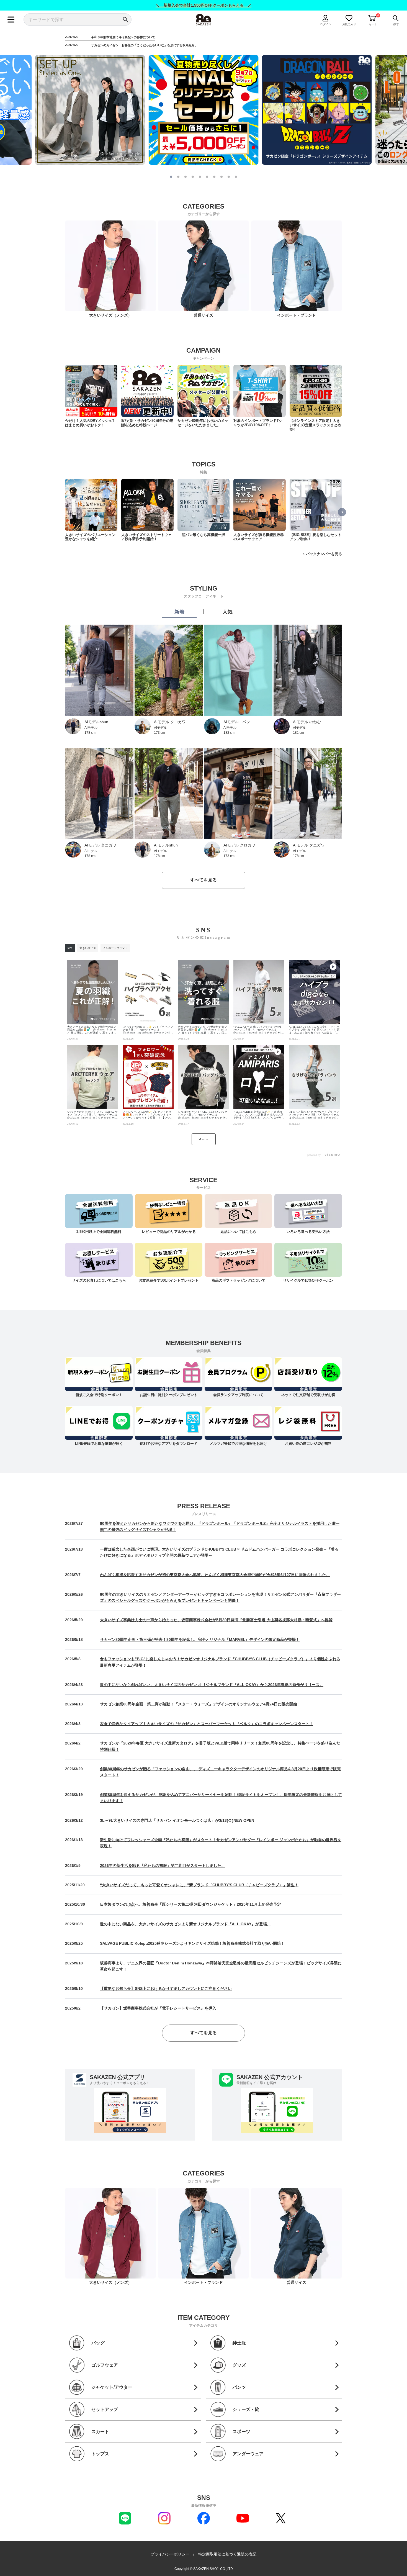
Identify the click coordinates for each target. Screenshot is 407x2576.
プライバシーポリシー (170, 2554)
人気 (228, 612)
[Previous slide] (121, 110)
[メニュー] (11, 20)
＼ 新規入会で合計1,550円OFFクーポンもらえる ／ (204, 5)
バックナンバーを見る (324, 554)
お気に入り (349, 24)
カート (373, 24)
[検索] (125, 20)
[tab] (171, 177)
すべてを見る (203, 880)
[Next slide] (286, 110)
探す (396, 24)
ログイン (326, 24)
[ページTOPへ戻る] (347, 2571)
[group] (91, 396)
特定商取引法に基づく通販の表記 (227, 2554)
